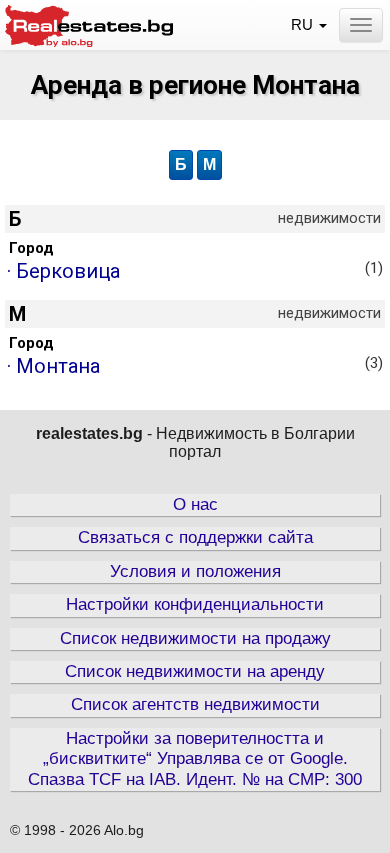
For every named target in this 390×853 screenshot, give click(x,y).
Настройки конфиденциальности (195, 604)
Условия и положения (195, 571)
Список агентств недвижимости (195, 704)
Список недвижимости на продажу (195, 638)
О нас (195, 504)
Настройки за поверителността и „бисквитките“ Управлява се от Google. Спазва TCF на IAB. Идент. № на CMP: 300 (195, 759)
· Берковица (195, 271)
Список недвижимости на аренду (195, 671)
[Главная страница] (89, 23)
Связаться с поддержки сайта (195, 537)
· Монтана (195, 366)
